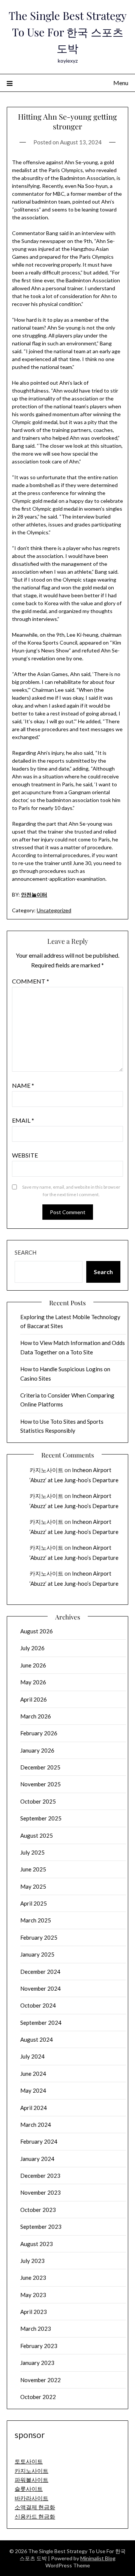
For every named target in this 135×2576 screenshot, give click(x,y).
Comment (31, 981)
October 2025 (38, 1801)
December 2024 (40, 1972)
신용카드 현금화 (35, 2516)
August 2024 (37, 2039)
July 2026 (32, 1648)
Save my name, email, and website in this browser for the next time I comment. (71, 1191)
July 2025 (32, 1852)
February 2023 (39, 2346)
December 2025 (40, 1767)
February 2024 (39, 2141)
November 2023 (40, 2192)
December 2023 (40, 2176)
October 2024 (38, 2005)
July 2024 (32, 2056)
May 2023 (33, 2295)
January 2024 (37, 2159)
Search (25, 1252)
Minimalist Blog (98, 2558)
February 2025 (39, 1937)
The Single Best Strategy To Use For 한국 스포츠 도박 (68, 32)
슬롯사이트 (29, 2489)
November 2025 (40, 1784)
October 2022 (38, 2397)
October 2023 (38, 2210)
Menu (121, 83)
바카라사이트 (31, 2498)
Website (25, 1155)
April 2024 (34, 2108)
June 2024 (33, 2074)
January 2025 (37, 1954)
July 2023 (32, 2261)
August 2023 (37, 2244)
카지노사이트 (46, 1470)
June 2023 (33, 2278)
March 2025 (36, 1920)
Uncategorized (54, 910)
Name (23, 1085)
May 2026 (33, 1682)
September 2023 (41, 2227)
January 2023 (37, 2363)
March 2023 (36, 2329)
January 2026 (37, 1750)
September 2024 (41, 2023)
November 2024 (40, 1988)
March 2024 (36, 2125)
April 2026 (34, 1699)
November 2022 (40, 2380)
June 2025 (33, 1869)
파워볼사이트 (31, 2480)
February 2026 (39, 1733)
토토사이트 (29, 2461)
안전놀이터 (34, 894)
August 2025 (37, 1835)
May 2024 (33, 2090)
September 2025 (41, 1818)
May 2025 (33, 1886)
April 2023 (34, 2312)
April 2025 (34, 1903)
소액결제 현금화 (35, 2507)
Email (23, 1120)
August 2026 (37, 1631)
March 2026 (36, 1716)
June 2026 (33, 1665)
